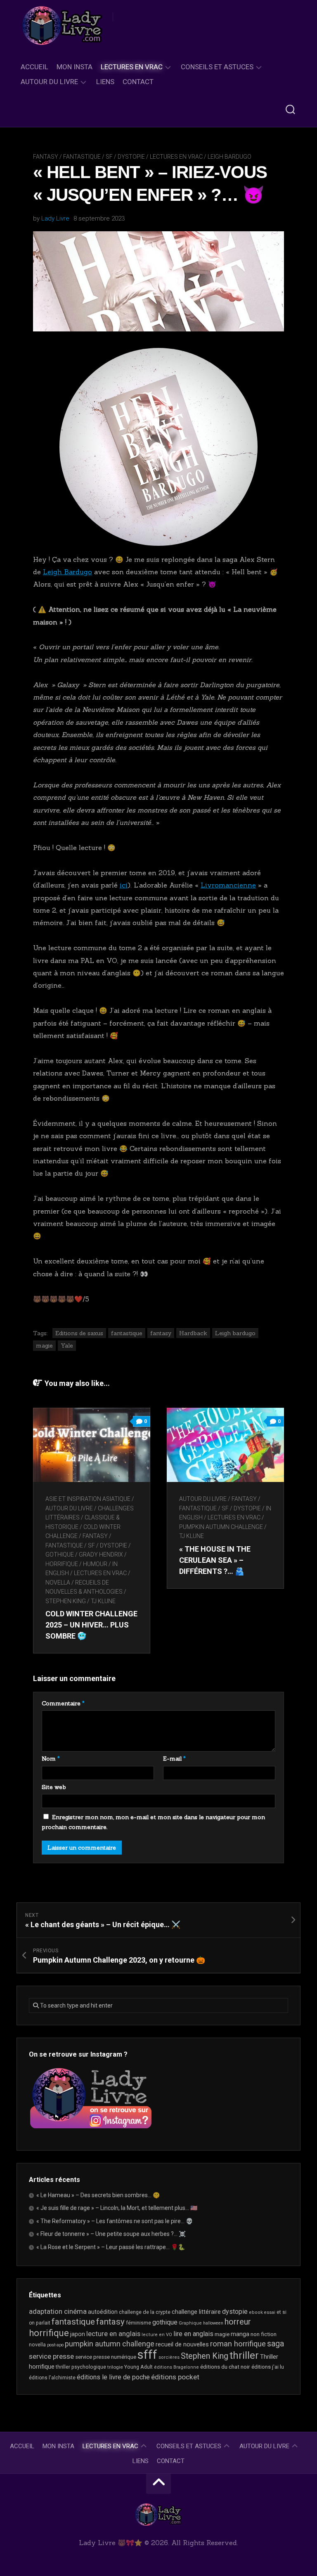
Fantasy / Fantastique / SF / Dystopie (89, 157)
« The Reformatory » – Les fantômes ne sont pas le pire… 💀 (115, 2221)
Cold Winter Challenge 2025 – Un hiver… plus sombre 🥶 (91, 1625)
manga (240, 2334)
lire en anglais (193, 2334)
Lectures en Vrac (132, 67)
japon (78, 2334)
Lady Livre (55, 218)
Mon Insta (75, 67)
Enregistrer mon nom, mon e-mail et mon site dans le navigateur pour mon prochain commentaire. (153, 1822)
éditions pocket (175, 2377)
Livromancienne (228, 885)
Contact (138, 82)
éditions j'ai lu (268, 2367)
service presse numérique (106, 2357)
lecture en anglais (113, 2334)
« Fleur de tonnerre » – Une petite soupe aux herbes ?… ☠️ (111, 2234)
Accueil (34, 67)
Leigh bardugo (235, 1333)
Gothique (60, 1555)
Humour (95, 1564)
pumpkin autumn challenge (110, 2344)
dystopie (235, 2312)
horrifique (49, 2333)
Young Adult (138, 2367)
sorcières (169, 2357)
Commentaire (63, 1703)
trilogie (115, 2367)
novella (58, 1583)
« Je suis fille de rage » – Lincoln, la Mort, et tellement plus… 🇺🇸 (117, 2208)
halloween (213, 2323)
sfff (147, 2355)
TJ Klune (103, 1601)
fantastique (127, 1333)
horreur (238, 2322)
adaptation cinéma (58, 2311)
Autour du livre (49, 82)
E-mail (174, 1759)
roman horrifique (238, 2344)
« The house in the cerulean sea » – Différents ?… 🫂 (215, 1560)
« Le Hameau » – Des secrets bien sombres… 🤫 (98, 2195)
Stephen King (66, 1601)
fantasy (161, 1333)
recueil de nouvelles (182, 2344)
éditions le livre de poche (113, 2377)
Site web (54, 1787)
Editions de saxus (79, 1333)
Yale (67, 1346)
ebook (256, 2312)
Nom (51, 1759)
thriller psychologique (81, 2367)
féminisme (138, 2323)
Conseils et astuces (217, 67)
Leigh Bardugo (229, 157)
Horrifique (62, 1564)
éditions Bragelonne (176, 2367)
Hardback (193, 1333)
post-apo (55, 2345)
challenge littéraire (196, 2312)
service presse (51, 2356)
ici (124, 885)
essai (270, 2312)
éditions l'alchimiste (52, 2378)
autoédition (103, 2312)
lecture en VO (157, 2335)
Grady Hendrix (101, 1555)
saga (276, 2344)
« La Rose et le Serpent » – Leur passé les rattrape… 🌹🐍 (111, 2247)
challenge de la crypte (145, 2312)
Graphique (190, 2323)
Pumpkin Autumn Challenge (221, 1527)
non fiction (264, 2334)
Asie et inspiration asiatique (88, 1499)
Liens (105, 82)
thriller (244, 2355)
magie (44, 1346)
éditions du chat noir (225, 2367)
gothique (165, 2322)
